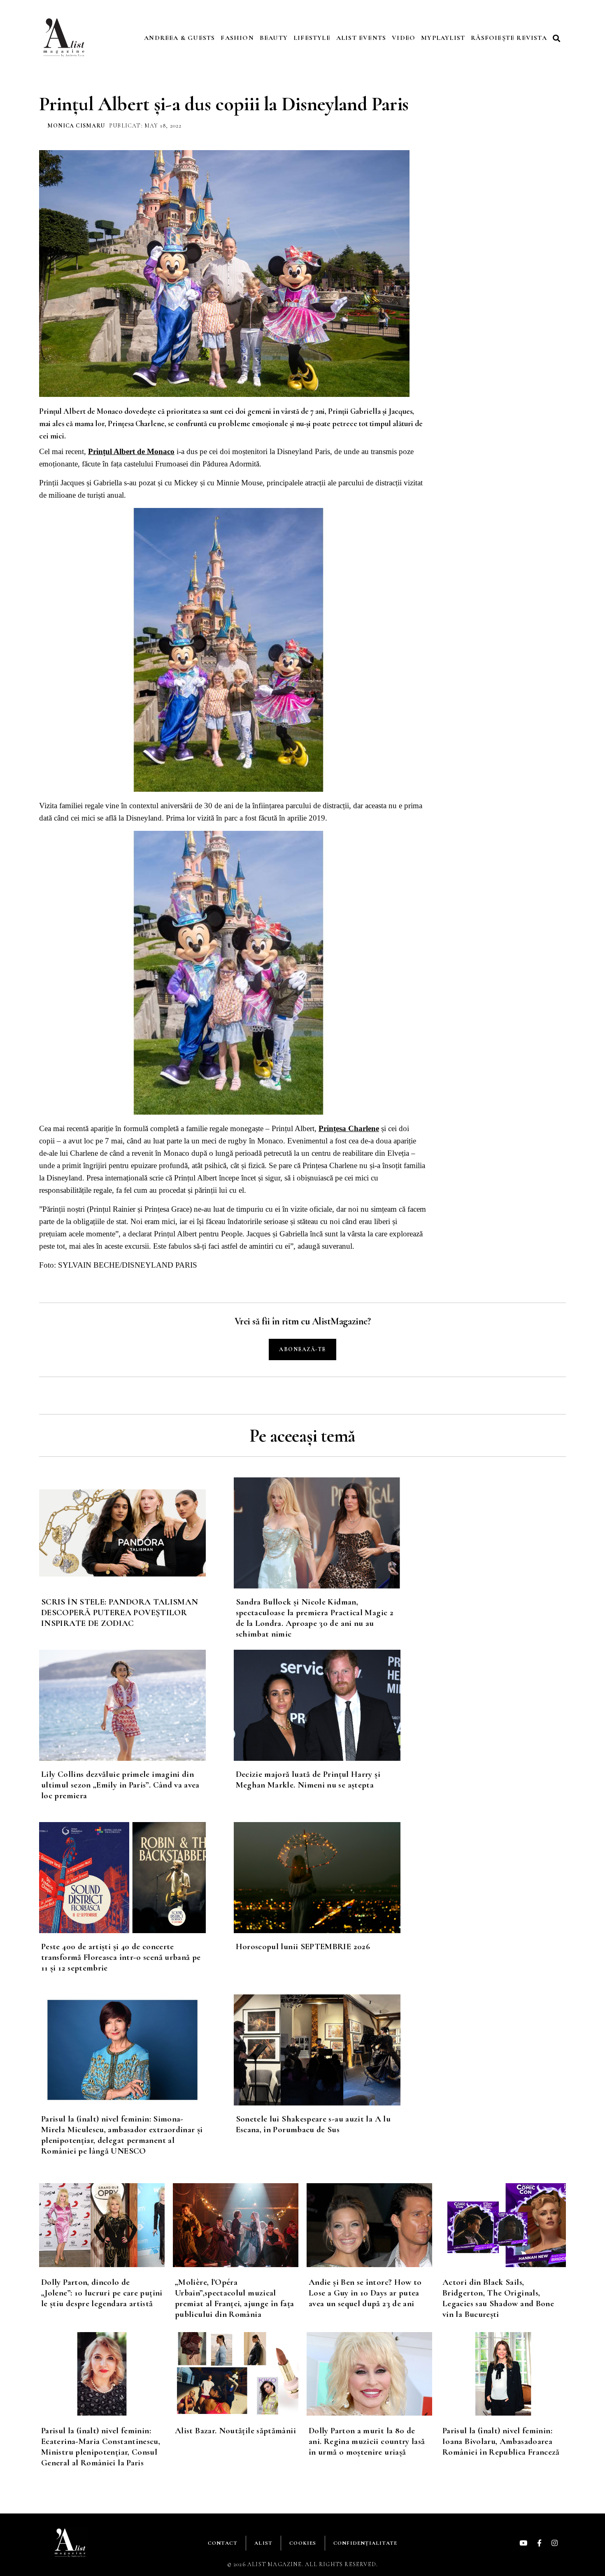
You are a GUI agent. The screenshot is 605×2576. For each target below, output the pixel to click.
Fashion (237, 38)
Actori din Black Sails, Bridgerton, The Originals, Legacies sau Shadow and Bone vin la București (498, 2298)
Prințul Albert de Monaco (131, 451)
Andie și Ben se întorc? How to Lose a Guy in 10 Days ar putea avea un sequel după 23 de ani (365, 2293)
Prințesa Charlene (349, 1128)
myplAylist (443, 38)
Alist (263, 2543)
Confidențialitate (365, 2543)
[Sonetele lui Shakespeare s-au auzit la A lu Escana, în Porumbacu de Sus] (331, 2050)
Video (404, 38)
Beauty (274, 38)
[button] (558, 38)
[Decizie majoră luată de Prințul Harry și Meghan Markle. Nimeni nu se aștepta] (331, 1705)
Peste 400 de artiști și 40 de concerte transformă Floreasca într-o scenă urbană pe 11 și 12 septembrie (121, 1957)
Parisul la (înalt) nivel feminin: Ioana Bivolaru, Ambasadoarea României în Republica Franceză (501, 2441)
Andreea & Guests (179, 38)
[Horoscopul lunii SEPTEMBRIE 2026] (331, 1878)
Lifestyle (312, 38)
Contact (223, 2543)
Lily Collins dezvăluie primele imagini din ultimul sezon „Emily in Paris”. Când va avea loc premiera (120, 1785)
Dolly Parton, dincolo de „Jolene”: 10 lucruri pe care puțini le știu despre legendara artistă (102, 2293)
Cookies (303, 2543)
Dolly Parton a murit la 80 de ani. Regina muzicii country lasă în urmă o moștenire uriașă (367, 2441)
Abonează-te (302, 1349)
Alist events (361, 38)
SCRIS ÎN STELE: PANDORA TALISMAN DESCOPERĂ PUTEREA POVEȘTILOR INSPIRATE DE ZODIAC (120, 1613)
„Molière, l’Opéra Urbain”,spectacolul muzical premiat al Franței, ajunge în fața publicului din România (234, 2298)
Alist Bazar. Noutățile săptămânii (235, 2431)
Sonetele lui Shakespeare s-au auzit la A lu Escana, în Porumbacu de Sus (313, 2124)
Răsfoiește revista (509, 38)
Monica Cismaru (76, 126)
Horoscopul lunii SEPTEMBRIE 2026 (303, 1946)
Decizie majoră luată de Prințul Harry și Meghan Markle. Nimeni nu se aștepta (308, 1780)
